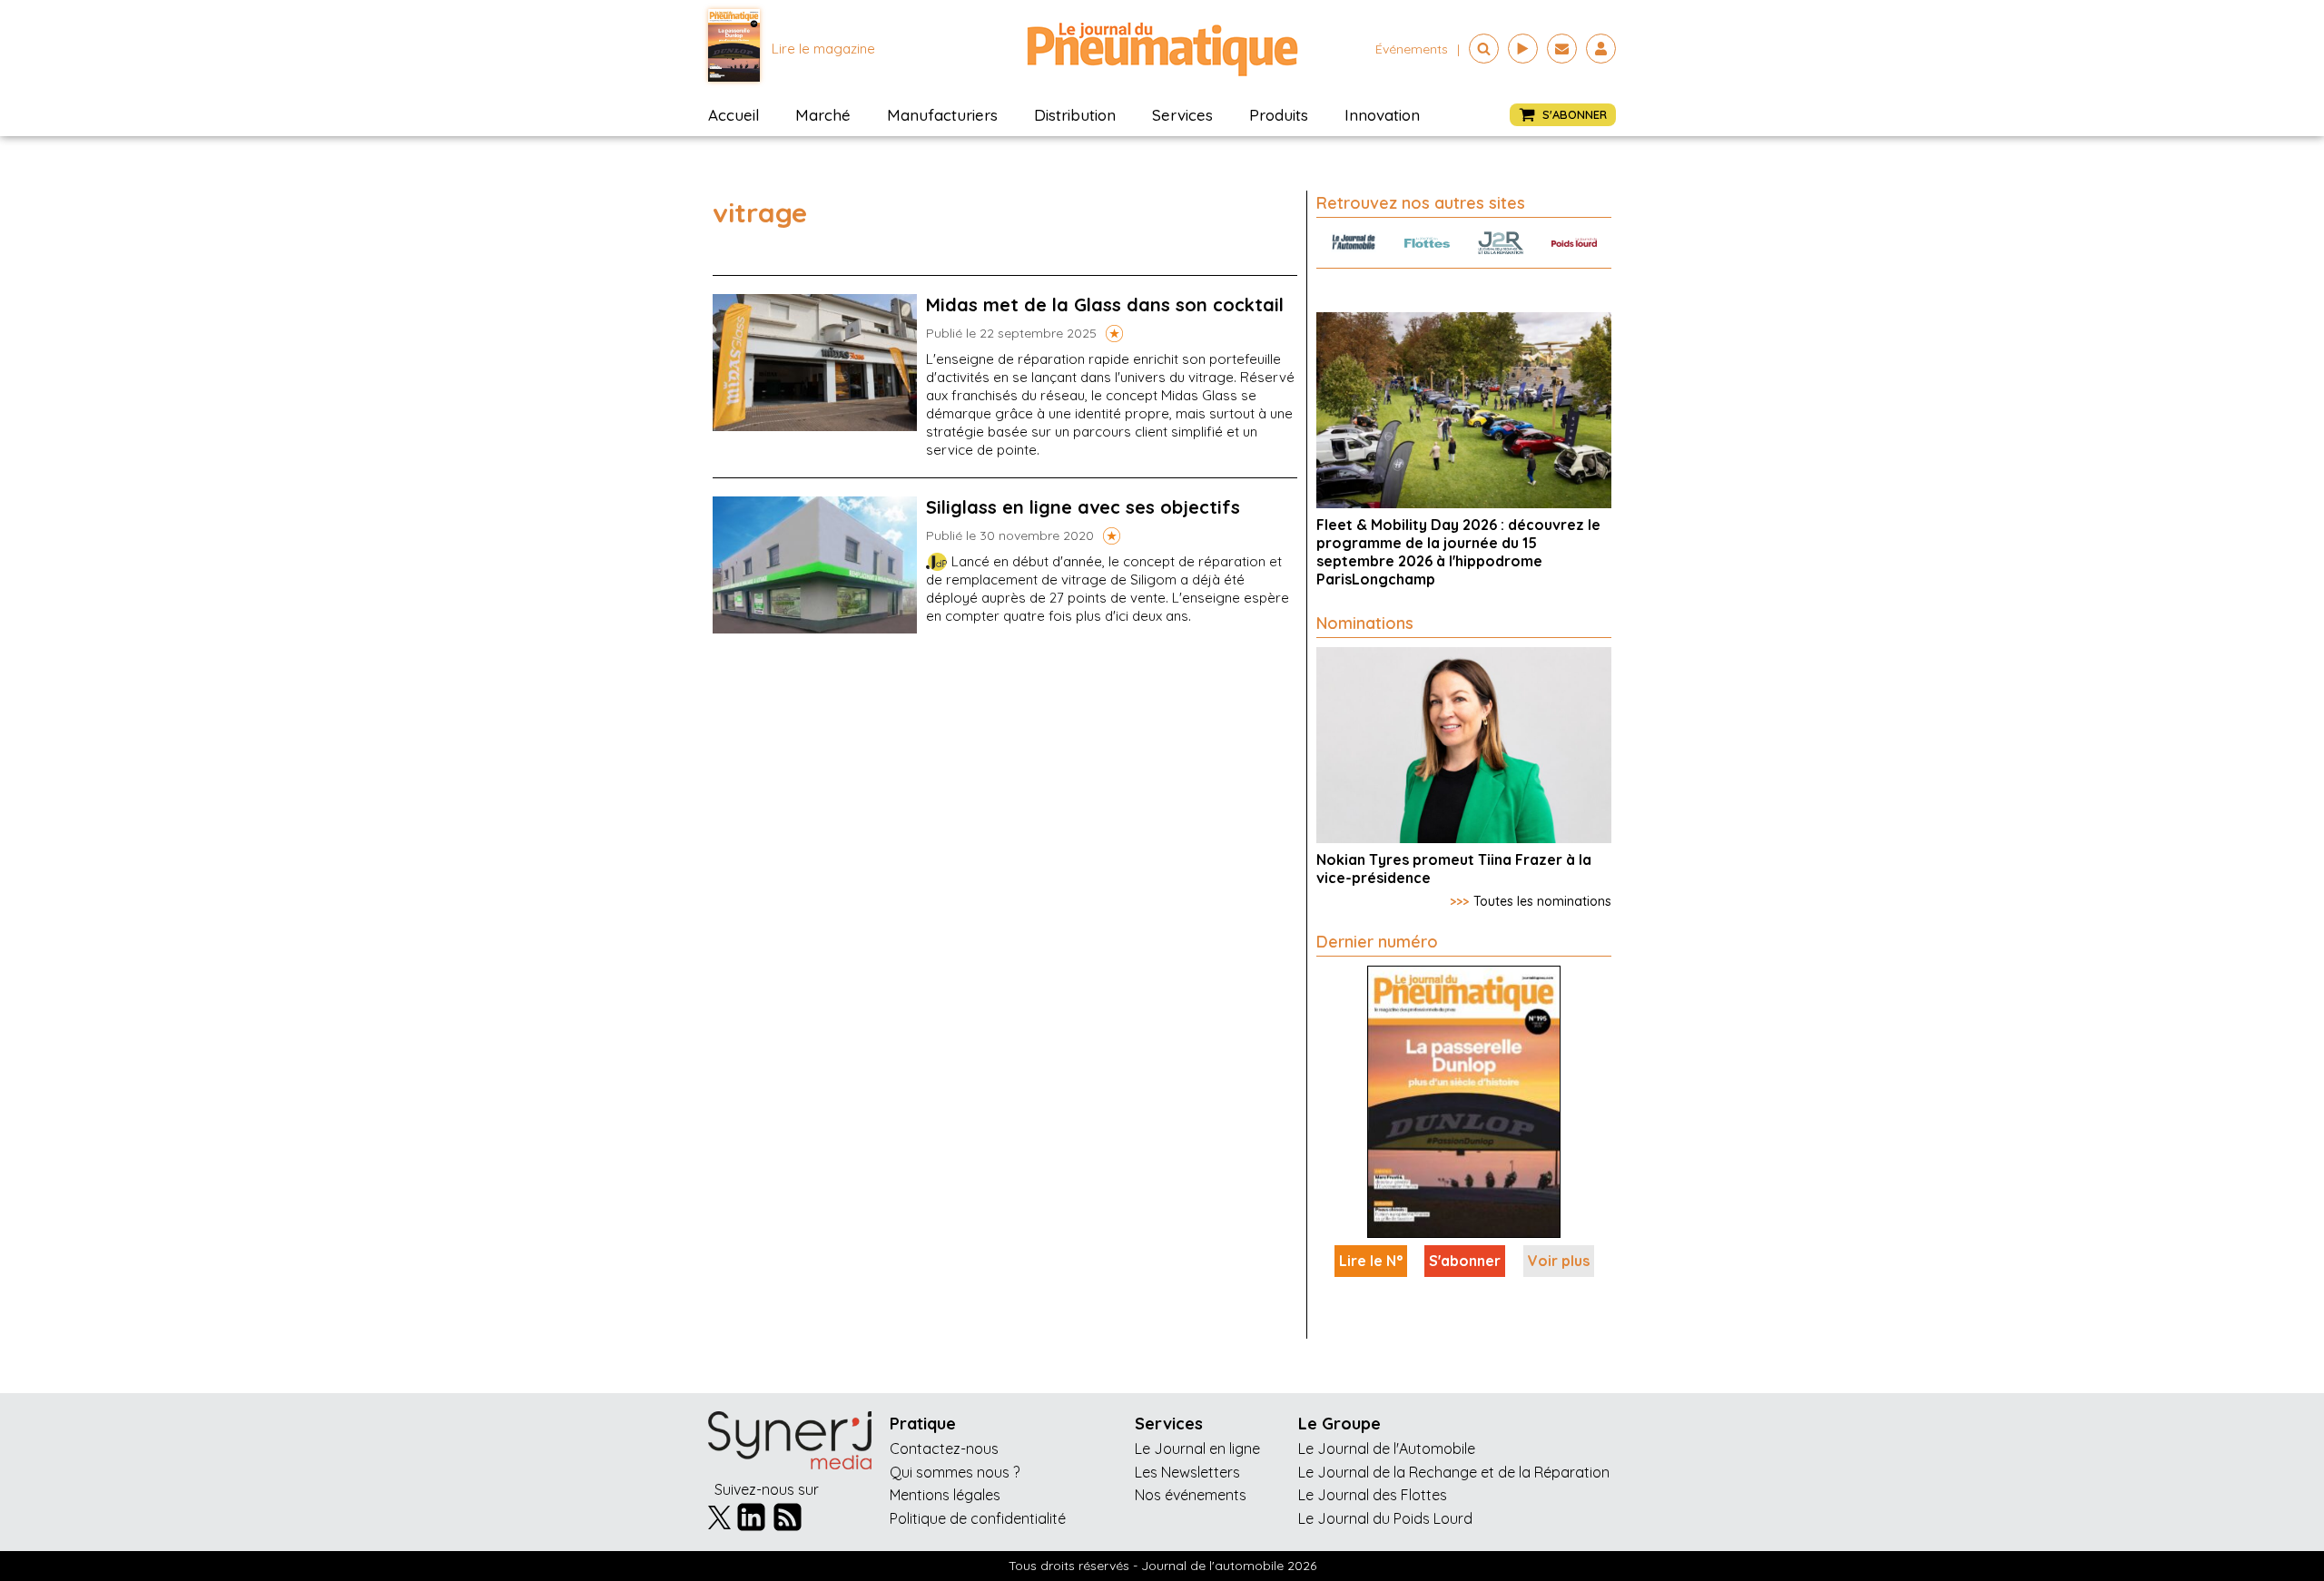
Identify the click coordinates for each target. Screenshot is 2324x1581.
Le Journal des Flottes (1373, 1495)
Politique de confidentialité (978, 1518)
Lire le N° (1371, 1261)
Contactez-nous (944, 1448)
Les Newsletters (1187, 1472)
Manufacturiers (942, 115)
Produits (1279, 115)
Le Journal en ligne (1197, 1448)
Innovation (1382, 115)
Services (1182, 115)
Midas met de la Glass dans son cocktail (1105, 304)
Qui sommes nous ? (955, 1472)
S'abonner (1465, 1261)
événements (1412, 49)
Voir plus (1559, 1261)
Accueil (734, 115)
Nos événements (1191, 1495)
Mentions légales (945, 1495)
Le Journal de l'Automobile (1387, 1448)
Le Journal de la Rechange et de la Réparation (1454, 1472)
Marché (823, 115)
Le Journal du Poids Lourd (1385, 1518)
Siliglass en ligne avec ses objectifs (1083, 507)
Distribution (1075, 115)
